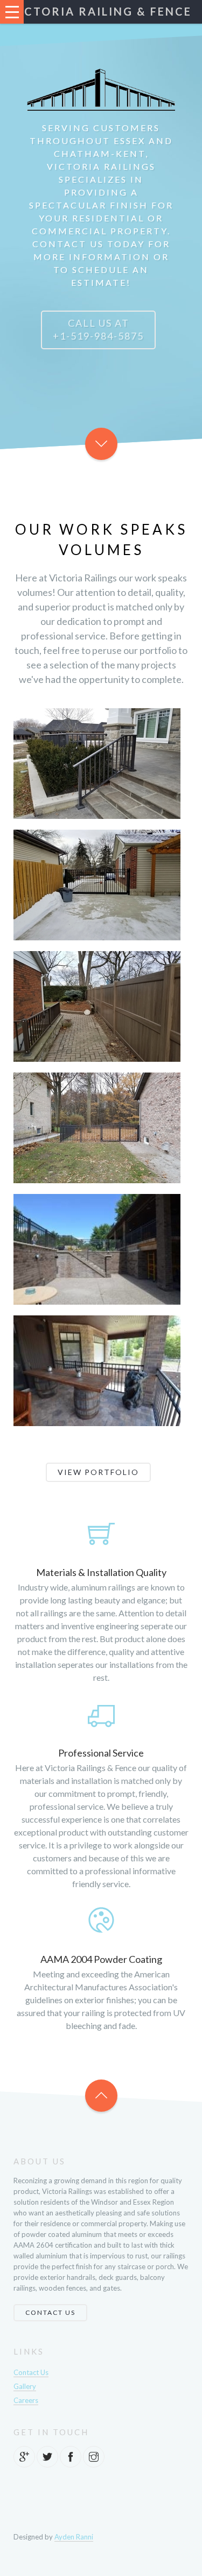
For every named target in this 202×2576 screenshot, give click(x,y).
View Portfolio (98, 1472)
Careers (26, 2400)
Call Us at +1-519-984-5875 (98, 329)
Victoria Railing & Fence (101, 11)
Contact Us (50, 2312)
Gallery (25, 2386)
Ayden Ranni (74, 2537)
